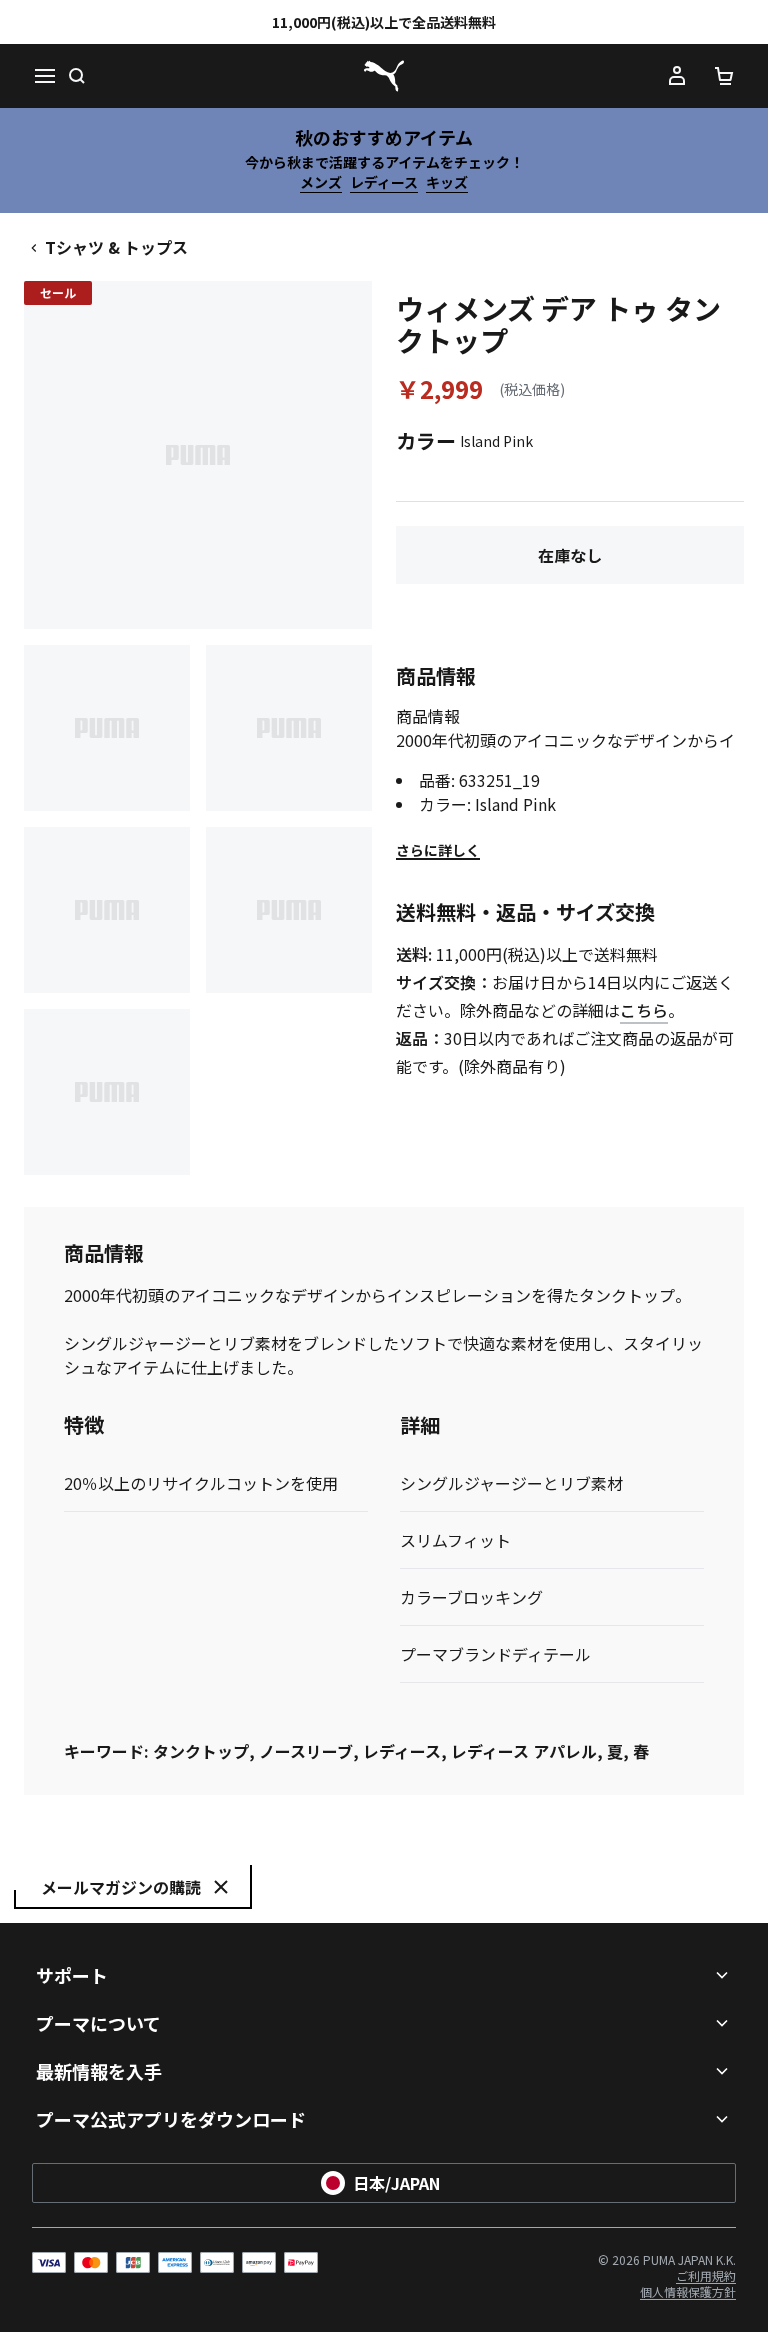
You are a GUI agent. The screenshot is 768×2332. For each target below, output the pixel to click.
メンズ (321, 182)
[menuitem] (706, 2275)
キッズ (447, 182)
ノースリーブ (306, 1751)
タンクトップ (201, 1751)
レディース (384, 182)
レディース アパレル (524, 1751)
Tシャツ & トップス (116, 247)
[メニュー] (44, 76)
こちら (644, 1010)
